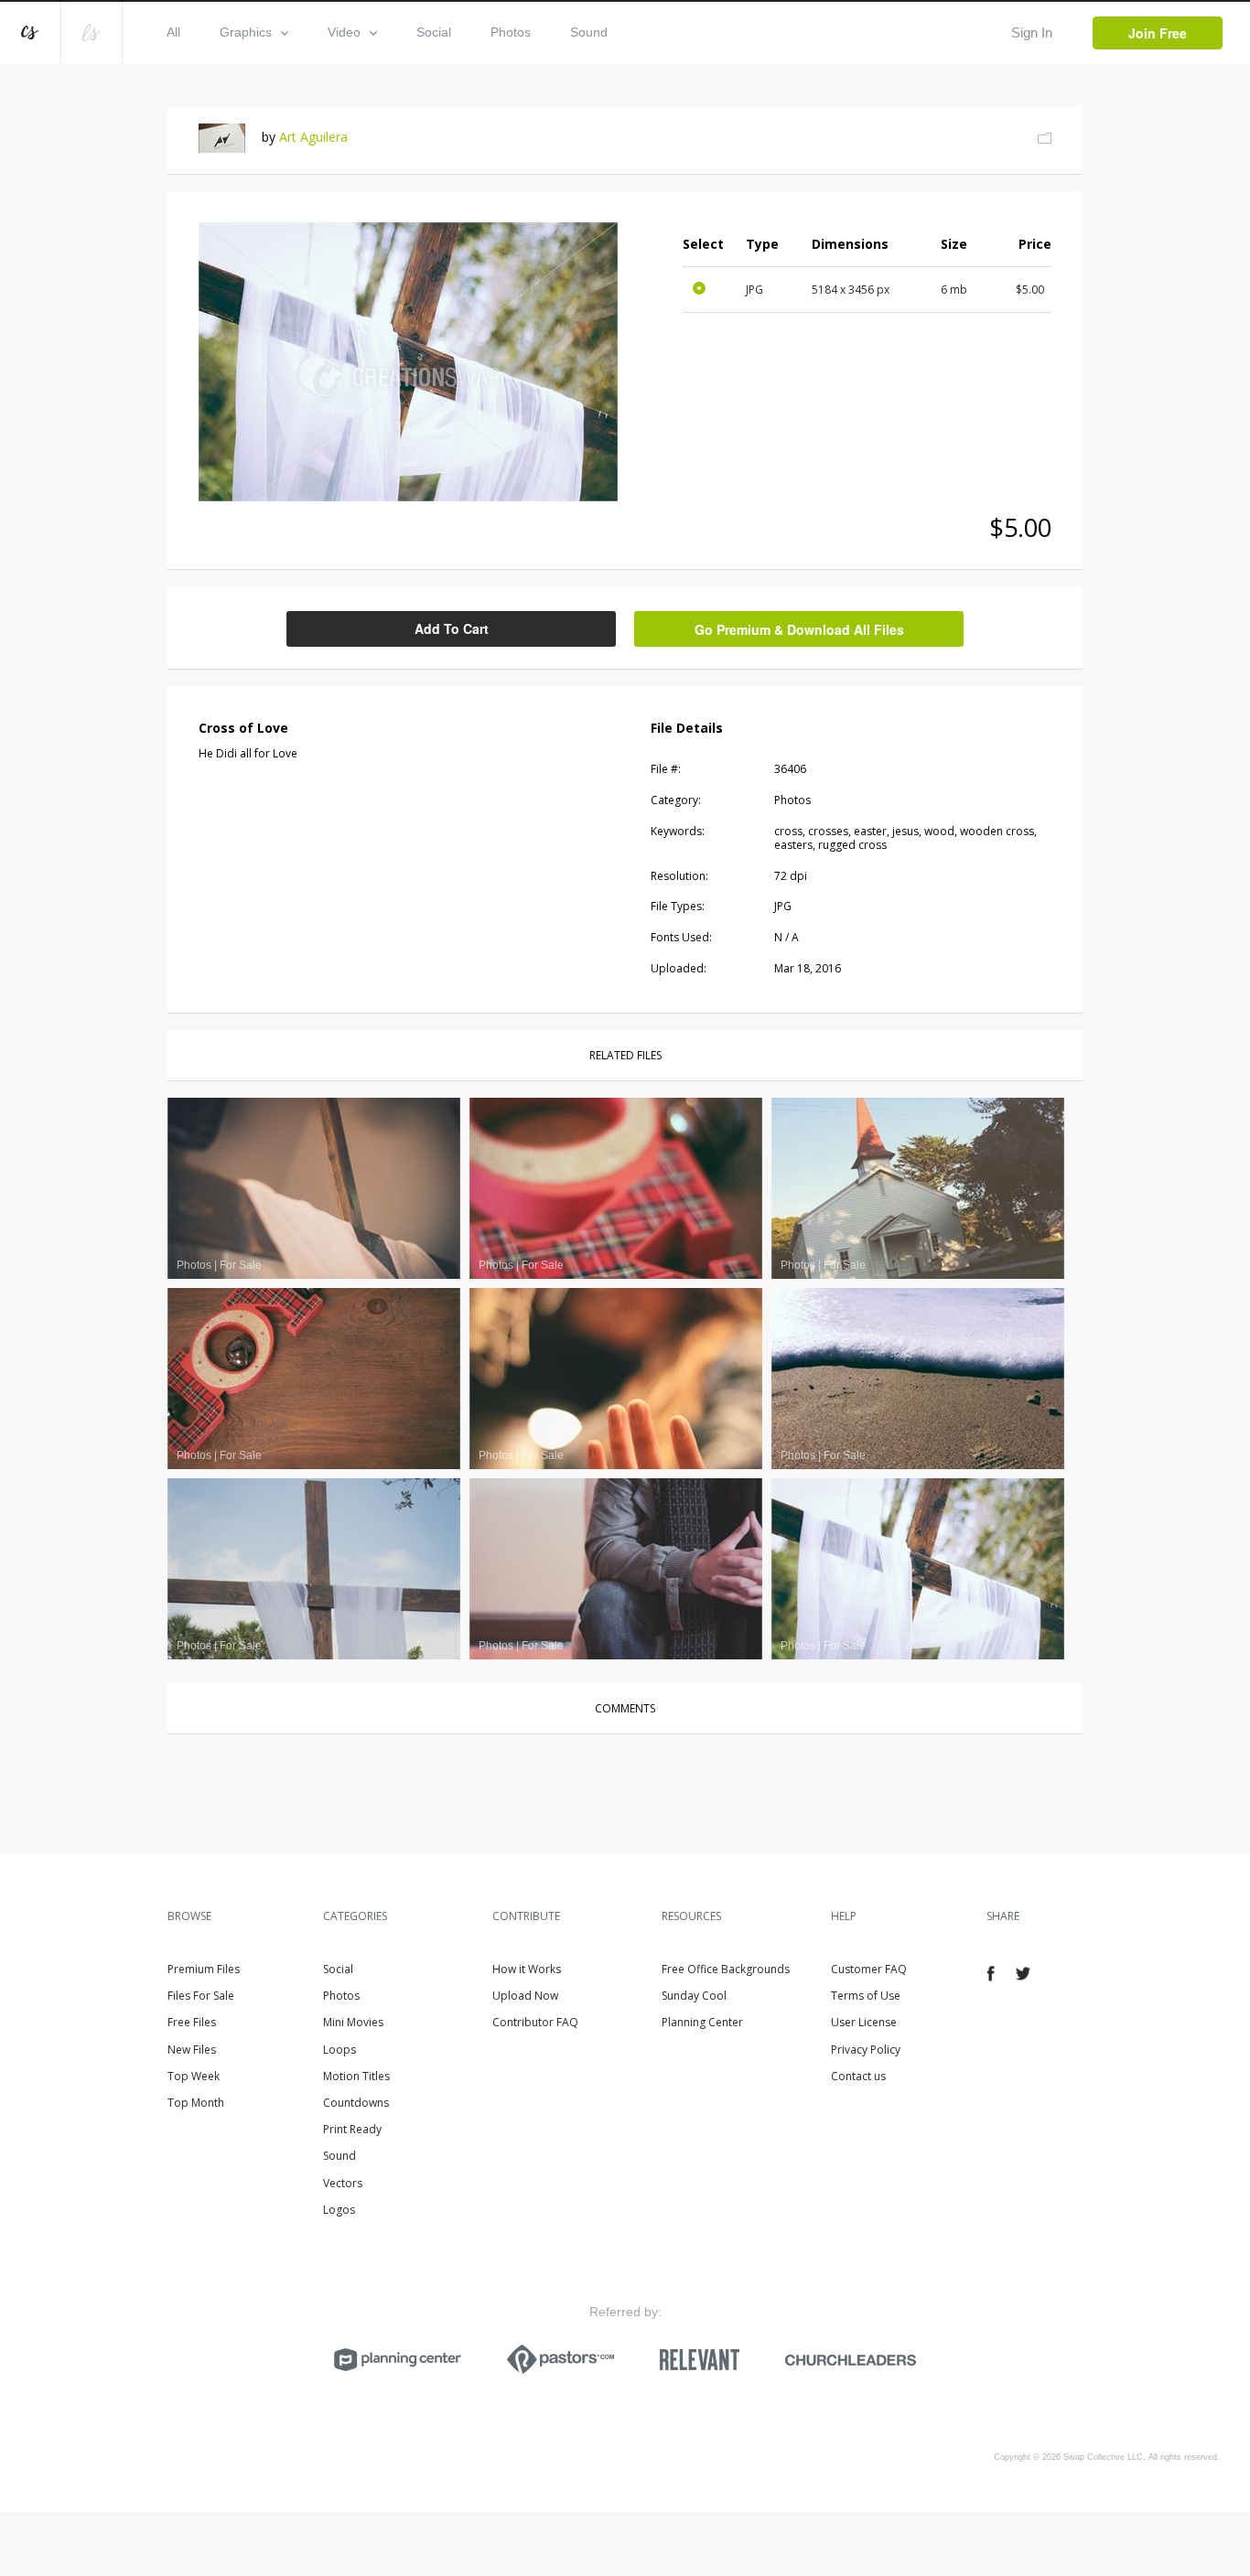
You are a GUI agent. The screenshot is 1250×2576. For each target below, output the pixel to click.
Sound (589, 32)
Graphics (246, 32)
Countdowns (356, 2103)
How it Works (527, 1969)
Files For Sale (201, 1996)
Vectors (343, 2183)
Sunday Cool (694, 1996)
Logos (339, 2210)
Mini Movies (353, 2022)
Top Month (196, 2103)
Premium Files (204, 1969)
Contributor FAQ (535, 2022)
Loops (339, 2050)
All (173, 32)
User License (864, 2022)
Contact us (858, 2076)
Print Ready (352, 2129)
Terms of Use (866, 1996)
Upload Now (525, 1996)
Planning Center (702, 2022)
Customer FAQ (869, 1969)
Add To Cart (452, 628)
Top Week (194, 2076)
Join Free (1158, 33)
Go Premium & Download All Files (799, 629)
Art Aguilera (313, 137)
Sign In (1032, 32)
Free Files (192, 2022)
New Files (192, 2050)
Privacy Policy (866, 2050)
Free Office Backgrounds (726, 1969)
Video (344, 32)
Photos (511, 32)
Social (434, 32)
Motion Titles (356, 2076)
